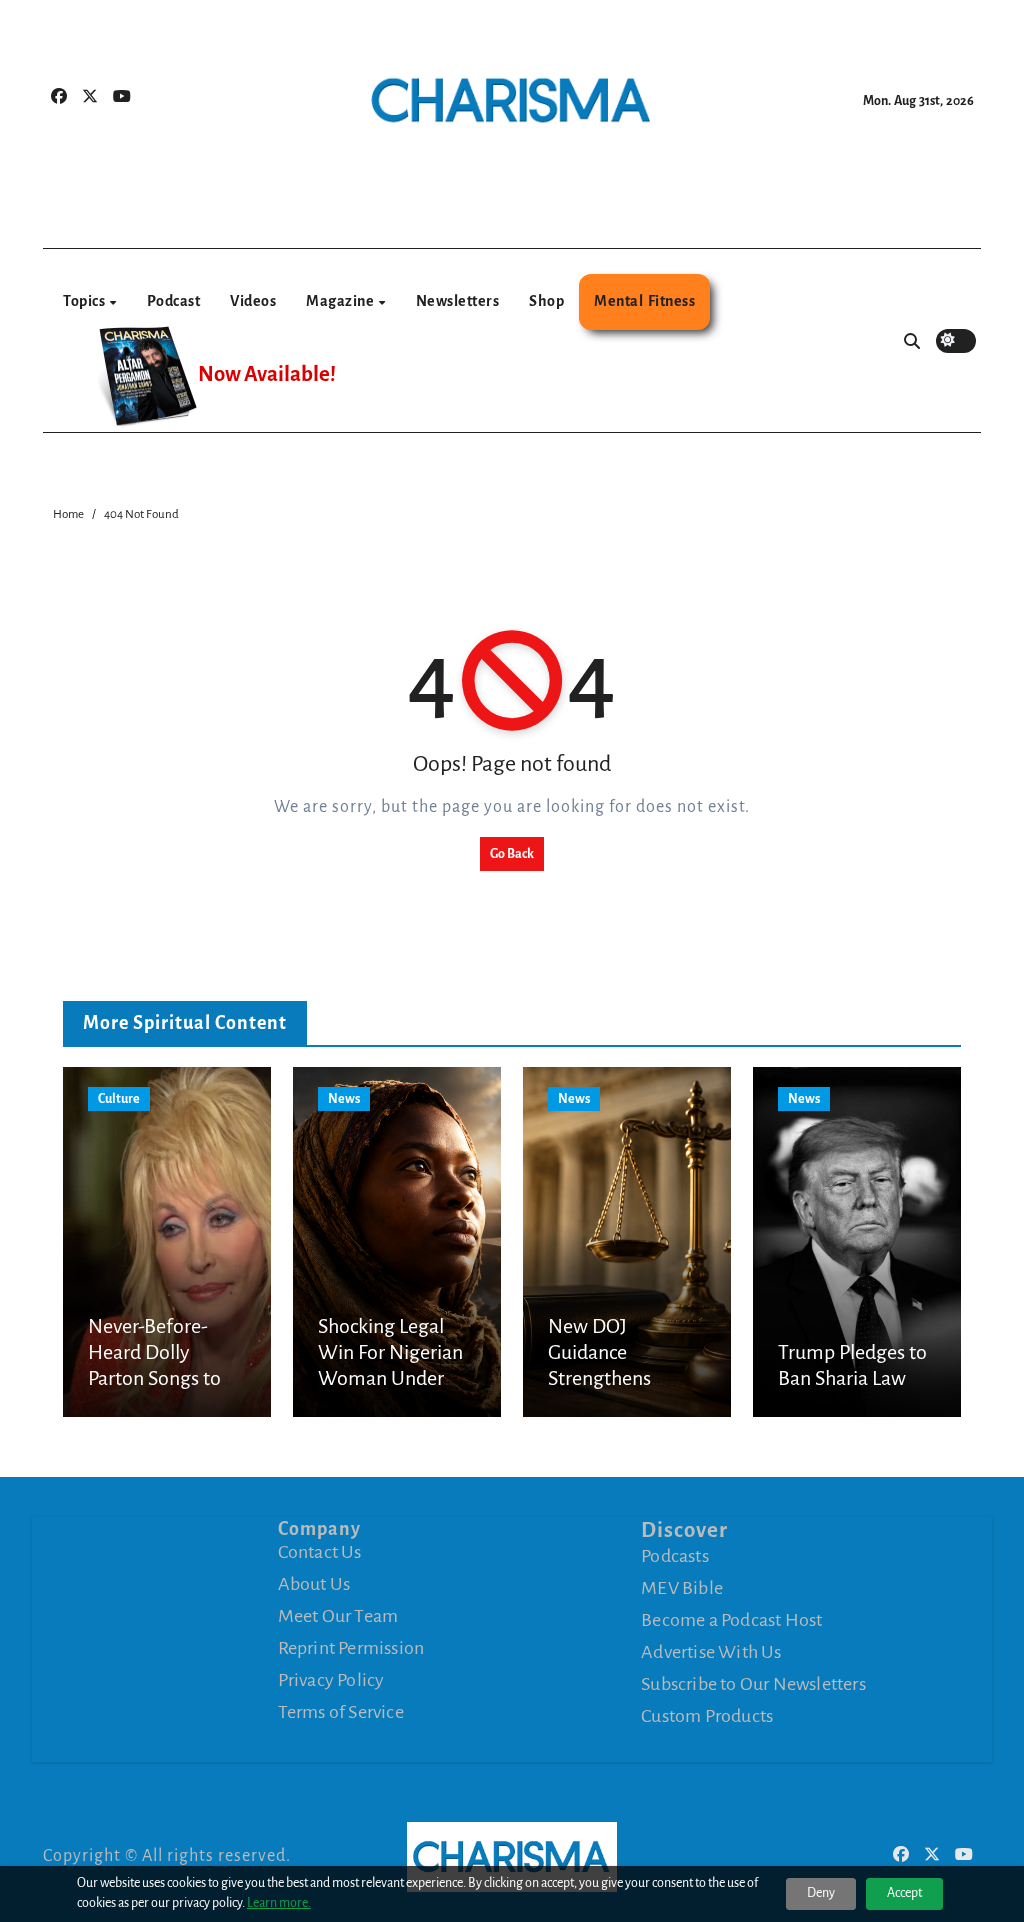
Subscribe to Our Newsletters (753, 1683)
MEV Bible (682, 1587)
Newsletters (458, 301)
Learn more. (279, 1903)
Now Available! (267, 374)
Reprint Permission (351, 1648)
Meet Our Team (338, 1616)
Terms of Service (341, 1712)
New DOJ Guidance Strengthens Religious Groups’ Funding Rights (621, 1379)
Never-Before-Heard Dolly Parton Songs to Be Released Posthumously (154, 1379)
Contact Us (320, 1552)
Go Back (512, 854)
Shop (546, 301)
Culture (119, 1099)
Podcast (174, 301)
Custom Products (707, 1715)
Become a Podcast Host (731, 1619)
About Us (314, 1584)
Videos (253, 301)
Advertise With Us (711, 1651)
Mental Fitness (644, 301)
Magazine (341, 301)
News (344, 1099)
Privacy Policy (331, 1680)
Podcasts (675, 1555)
